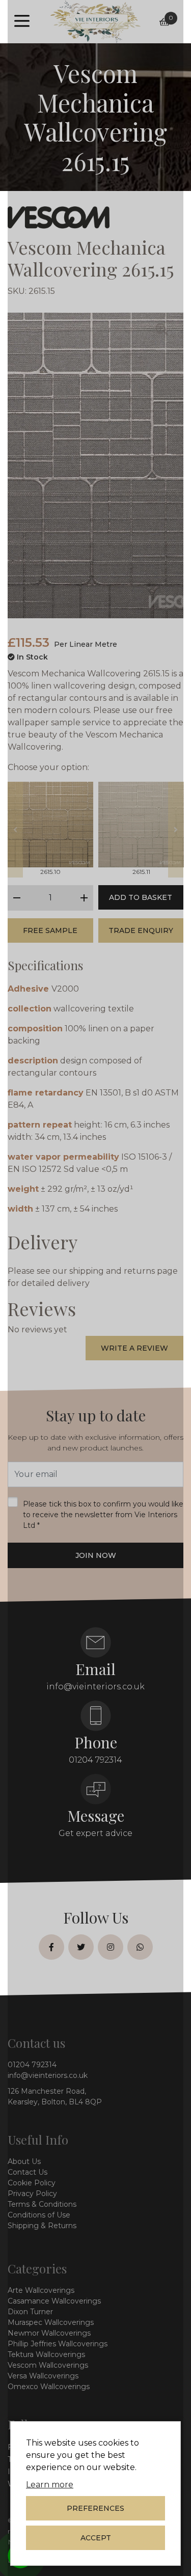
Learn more (50, 2485)
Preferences (95, 2508)
